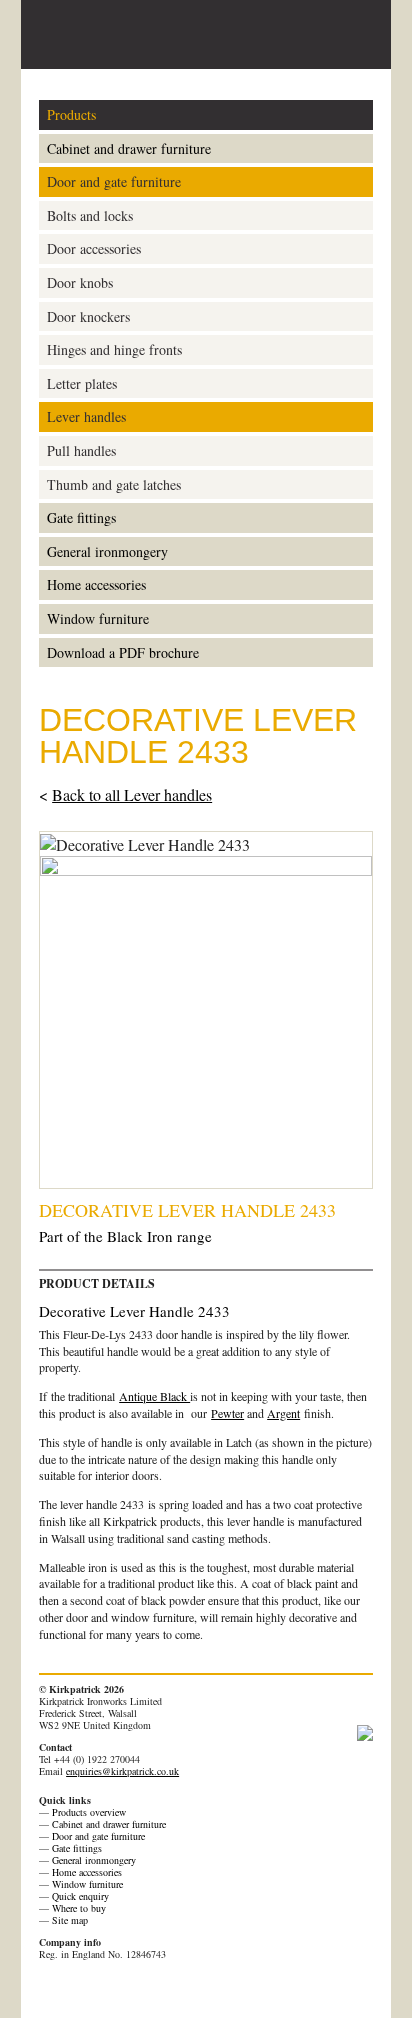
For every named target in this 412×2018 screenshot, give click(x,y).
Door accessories (94, 248)
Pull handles (81, 450)
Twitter (102, 1987)
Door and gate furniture (114, 181)
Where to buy (79, 1908)
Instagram (180, 1987)
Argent (283, 1413)
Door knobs (80, 282)
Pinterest (50, 1987)
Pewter (227, 1413)
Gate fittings (81, 517)
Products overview (89, 1812)
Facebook (76, 1987)
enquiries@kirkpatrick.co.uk (122, 1771)
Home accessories (96, 584)
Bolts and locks (90, 215)
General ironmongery (107, 551)
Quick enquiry (80, 1896)
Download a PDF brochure (123, 652)
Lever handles (86, 416)
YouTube (128, 1987)
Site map (70, 1920)
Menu (358, 34)
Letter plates (82, 383)
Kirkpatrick (115, 34)
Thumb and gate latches (114, 484)
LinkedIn (154, 1987)
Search (323, 34)
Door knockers (88, 316)
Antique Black (154, 1396)
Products (71, 114)
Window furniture (98, 618)
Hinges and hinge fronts (114, 349)
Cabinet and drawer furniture (129, 148)
